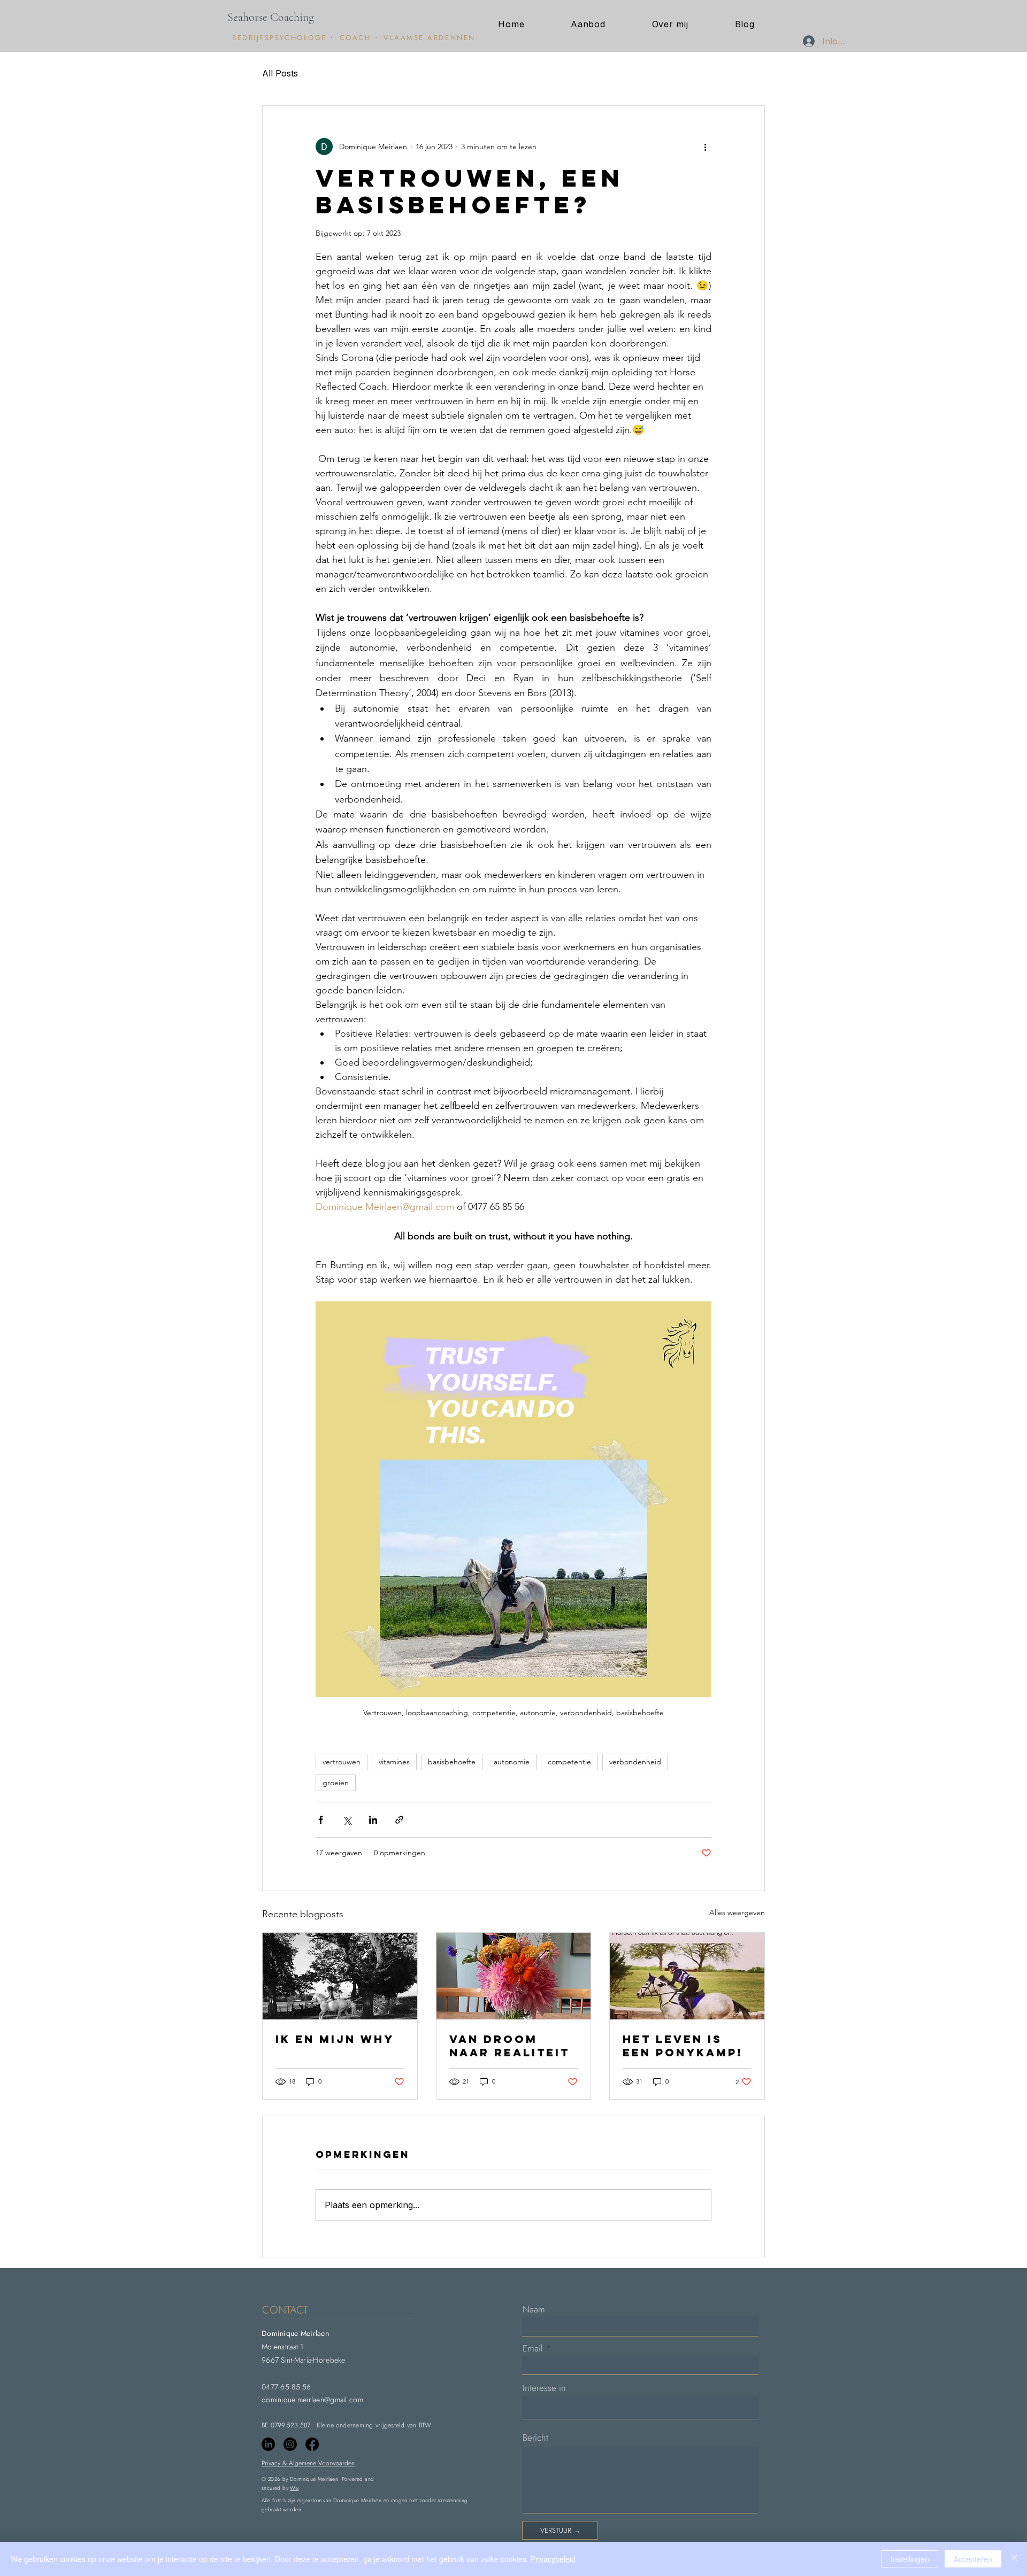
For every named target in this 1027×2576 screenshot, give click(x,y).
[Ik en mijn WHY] (340, 1976)
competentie (569, 1762)
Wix (294, 2488)
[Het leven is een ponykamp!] (687, 1976)
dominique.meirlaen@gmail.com (312, 2400)
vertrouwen (342, 1762)
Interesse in (544, 2388)
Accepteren (973, 2559)
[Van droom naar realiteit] (514, 1976)
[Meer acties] (705, 146)
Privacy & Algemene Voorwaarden (308, 2463)
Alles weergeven (737, 1912)
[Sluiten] (1014, 2559)
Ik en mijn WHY (335, 2039)
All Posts (280, 73)
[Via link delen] (399, 1820)
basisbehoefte (452, 1762)
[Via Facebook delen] (321, 1820)
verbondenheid (635, 1762)
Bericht (535, 2438)
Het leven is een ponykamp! (683, 2046)
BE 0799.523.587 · (289, 2425)
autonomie (512, 1762)
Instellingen (910, 2559)
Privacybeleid (553, 2559)
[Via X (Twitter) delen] (347, 1820)
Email (533, 2349)
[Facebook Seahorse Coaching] (312, 2444)
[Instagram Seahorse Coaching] (290, 2444)
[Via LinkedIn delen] (373, 1820)
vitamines (394, 1762)
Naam (534, 2309)
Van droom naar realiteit (509, 2046)
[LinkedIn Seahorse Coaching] (268, 2444)
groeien (336, 1783)
